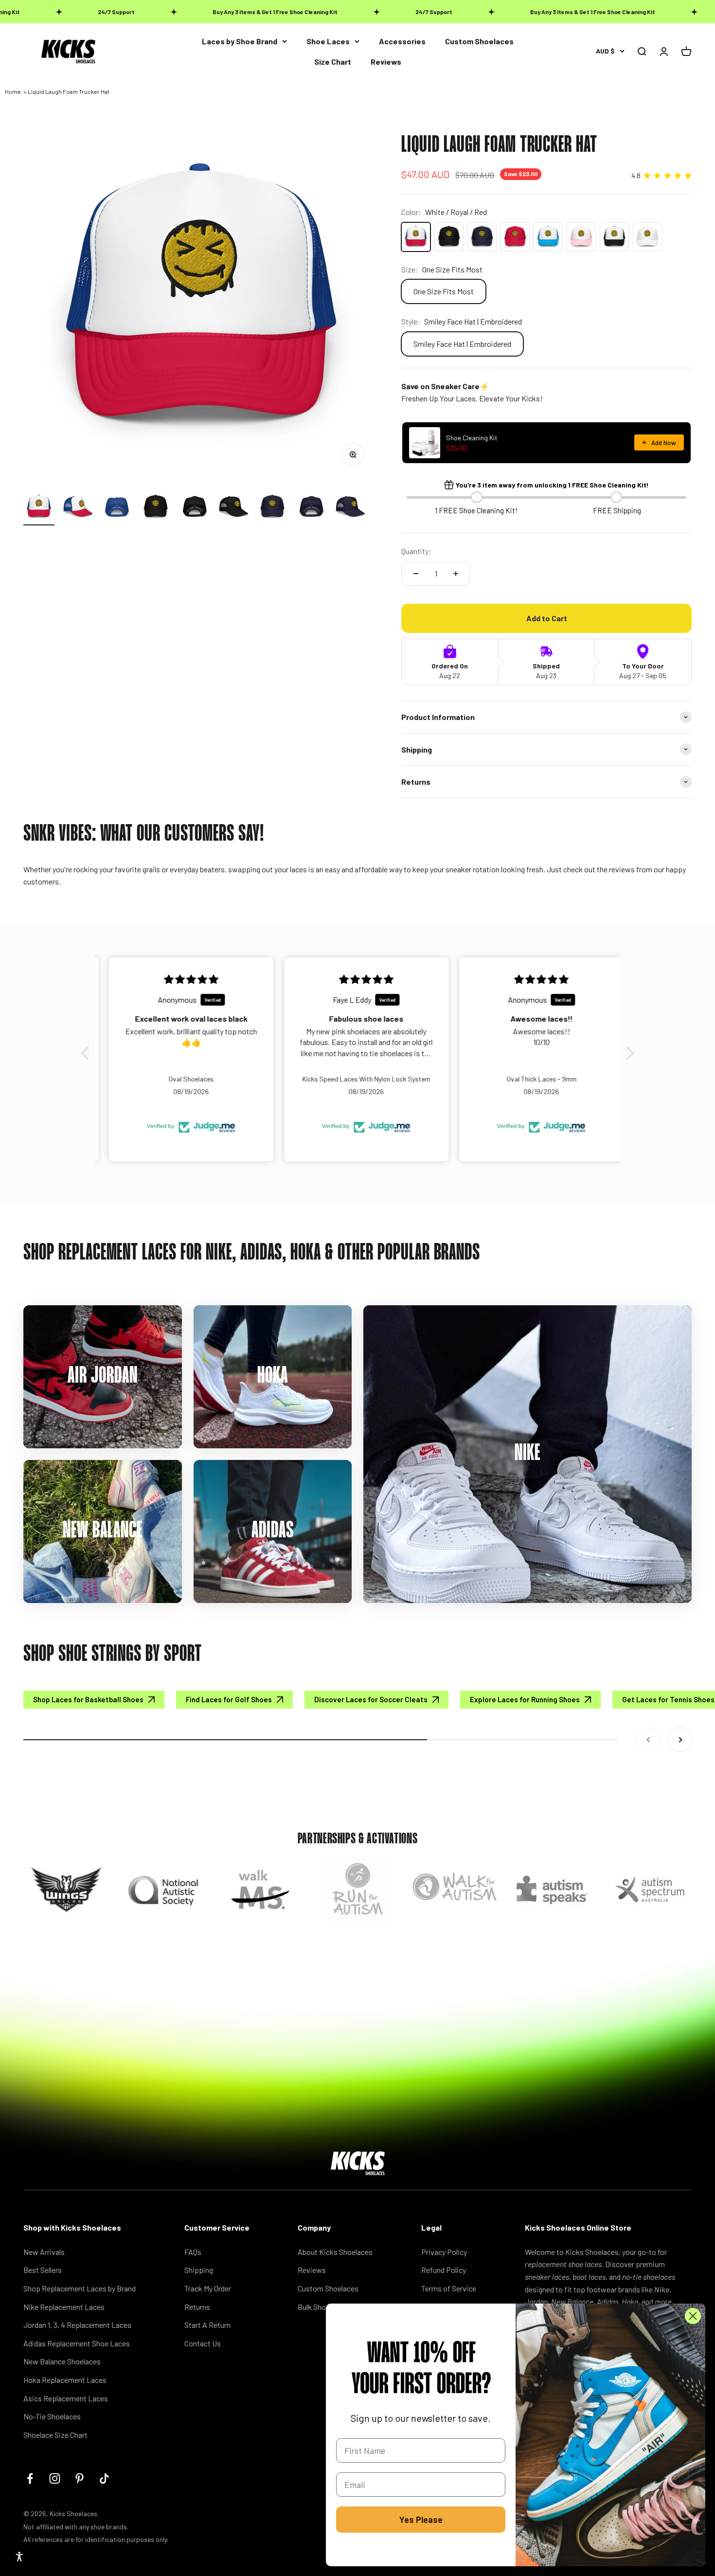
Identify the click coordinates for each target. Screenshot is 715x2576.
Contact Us (203, 2343)
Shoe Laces (328, 41)
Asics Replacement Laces (66, 2398)
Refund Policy (444, 2270)
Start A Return (207, 2325)
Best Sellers (43, 2270)
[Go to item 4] (156, 508)
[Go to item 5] (195, 508)
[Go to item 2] (78, 508)
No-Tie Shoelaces (52, 2416)
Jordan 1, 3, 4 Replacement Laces (77, 2325)
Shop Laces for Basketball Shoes (88, 1699)
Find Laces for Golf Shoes (229, 1699)
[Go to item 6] (233, 508)
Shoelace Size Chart (55, 2435)
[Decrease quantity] (416, 574)
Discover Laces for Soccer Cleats (371, 1699)
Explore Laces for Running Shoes (525, 1699)
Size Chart (333, 62)
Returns (197, 2307)
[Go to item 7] (272, 508)
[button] (88, 1053)
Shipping (199, 2270)
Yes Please (421, 2520)
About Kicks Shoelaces (335, 2252)
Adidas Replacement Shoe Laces (77, 2343)
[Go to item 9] (350, 508)
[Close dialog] (693, 2316)
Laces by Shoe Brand (240, 41)
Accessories (402, 41)
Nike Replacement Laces (64, 2307)
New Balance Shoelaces (62, 2361)
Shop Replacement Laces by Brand (80, 2288)
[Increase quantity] (456, 574)
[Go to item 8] (311, 508)
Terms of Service (449, 2288)
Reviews (386, 62)
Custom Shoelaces (479, 41)
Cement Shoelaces (87, 2515)
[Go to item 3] (117, 508)
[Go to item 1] (39, 508)
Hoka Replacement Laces (65, 2380)
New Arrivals (44, 2252)
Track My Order (208, 2288)
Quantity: (416, 551)
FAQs (193, 2252)
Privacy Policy (444, 2252)
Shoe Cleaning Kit (472, 438)
